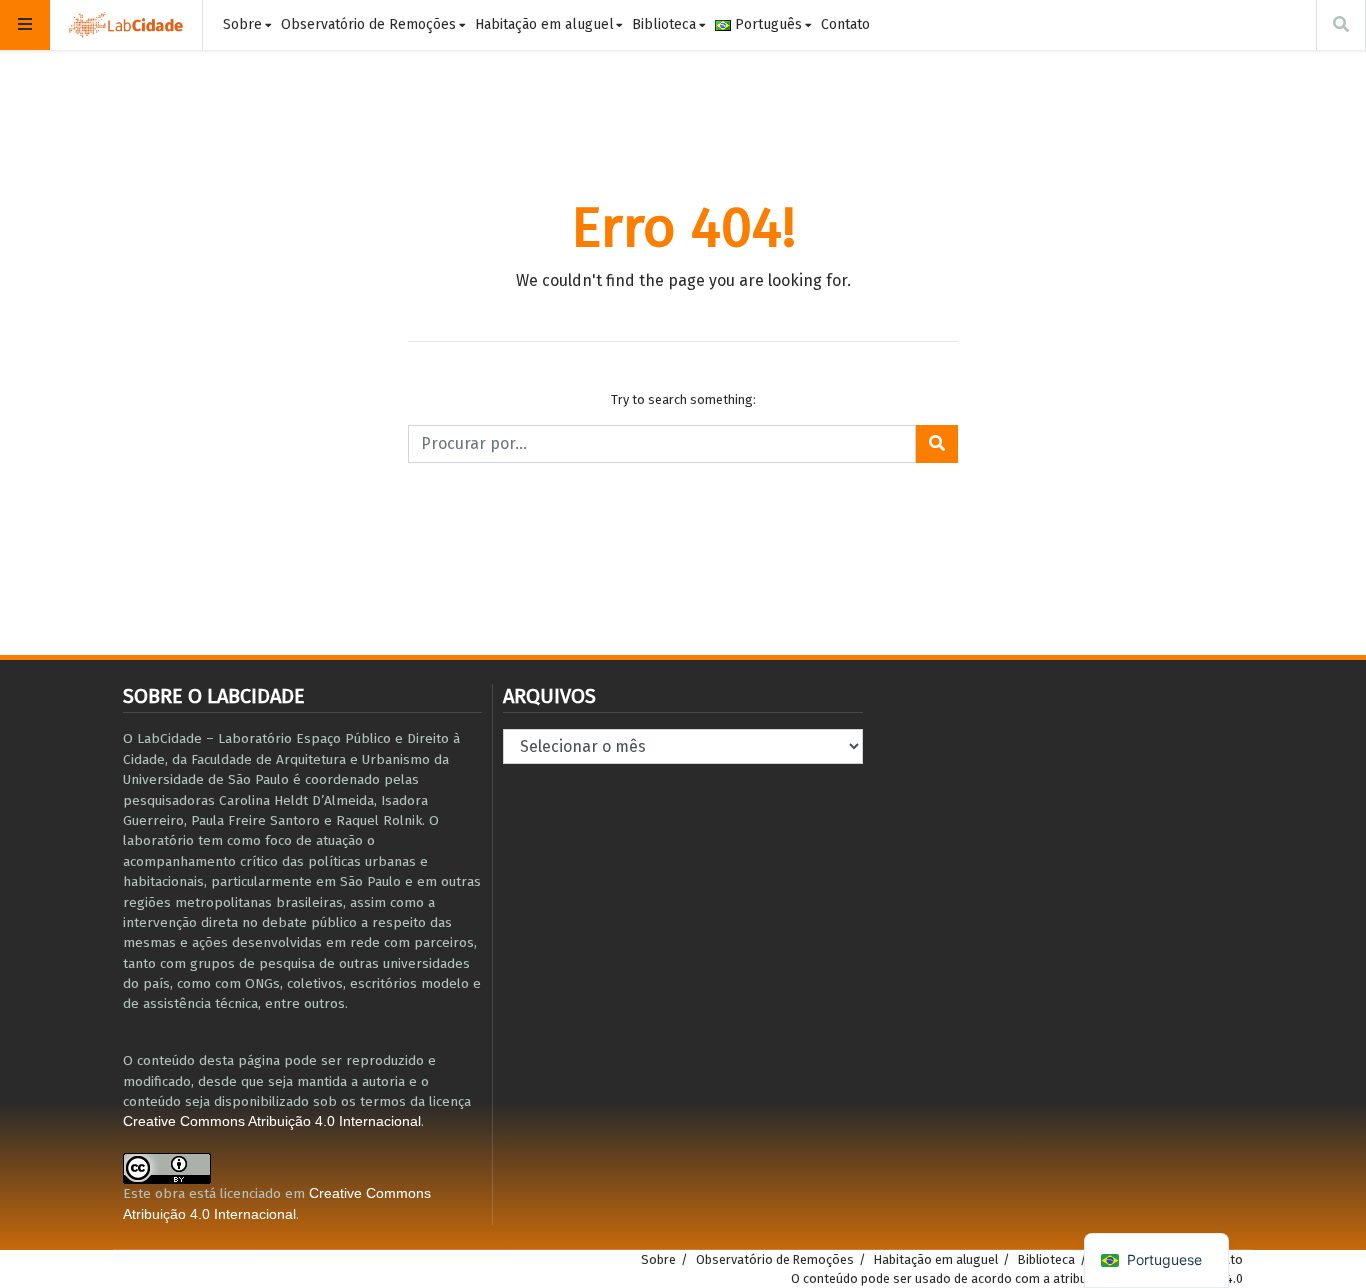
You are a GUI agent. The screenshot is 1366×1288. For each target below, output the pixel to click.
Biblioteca (664, 24)
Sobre (242, 24)
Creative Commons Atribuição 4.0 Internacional (272, 1121)
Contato (845, 24)
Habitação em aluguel (544, 24)
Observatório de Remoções (368, 24)
